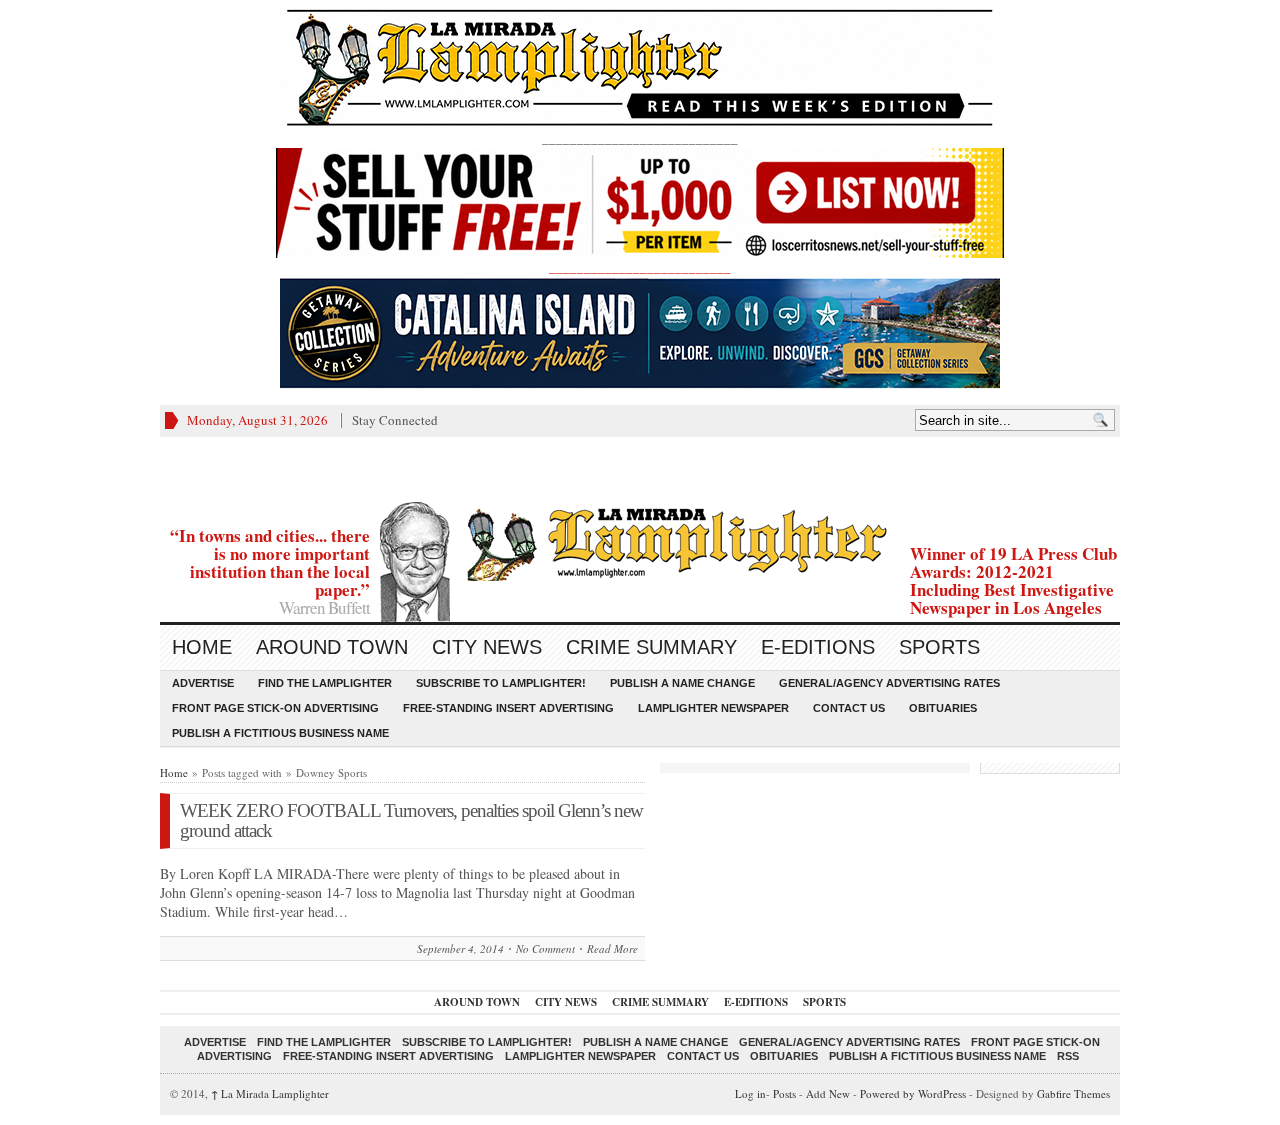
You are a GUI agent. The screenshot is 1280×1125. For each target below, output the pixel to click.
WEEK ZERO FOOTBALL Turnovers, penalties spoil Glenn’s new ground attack (411, 820)
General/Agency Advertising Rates (889, 683)
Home (202, 647)
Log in (750, 1093)
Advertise (203, 683)
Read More (612, 948)
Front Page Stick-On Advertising (275, 708)
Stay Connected (395, 420)
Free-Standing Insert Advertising (508, 708)
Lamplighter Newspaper (713, 708)
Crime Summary (651, 647)
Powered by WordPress (913, 1093)
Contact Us (849, 708)
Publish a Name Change (682, 683)
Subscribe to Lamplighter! (501, 683)
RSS (1068, 1056)
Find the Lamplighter (325, 683)
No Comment (545, 948)
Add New (828, 1093)
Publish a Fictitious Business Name (280, 733)
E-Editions (818, 647)
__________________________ (640, 267)
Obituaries (943, 708)
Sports (939, 647)
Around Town (332, 647)
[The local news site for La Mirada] (640, 541)
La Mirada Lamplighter (270, 1093)
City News (487, 647)
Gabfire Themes (1073, 1093)
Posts (784, 1093)
